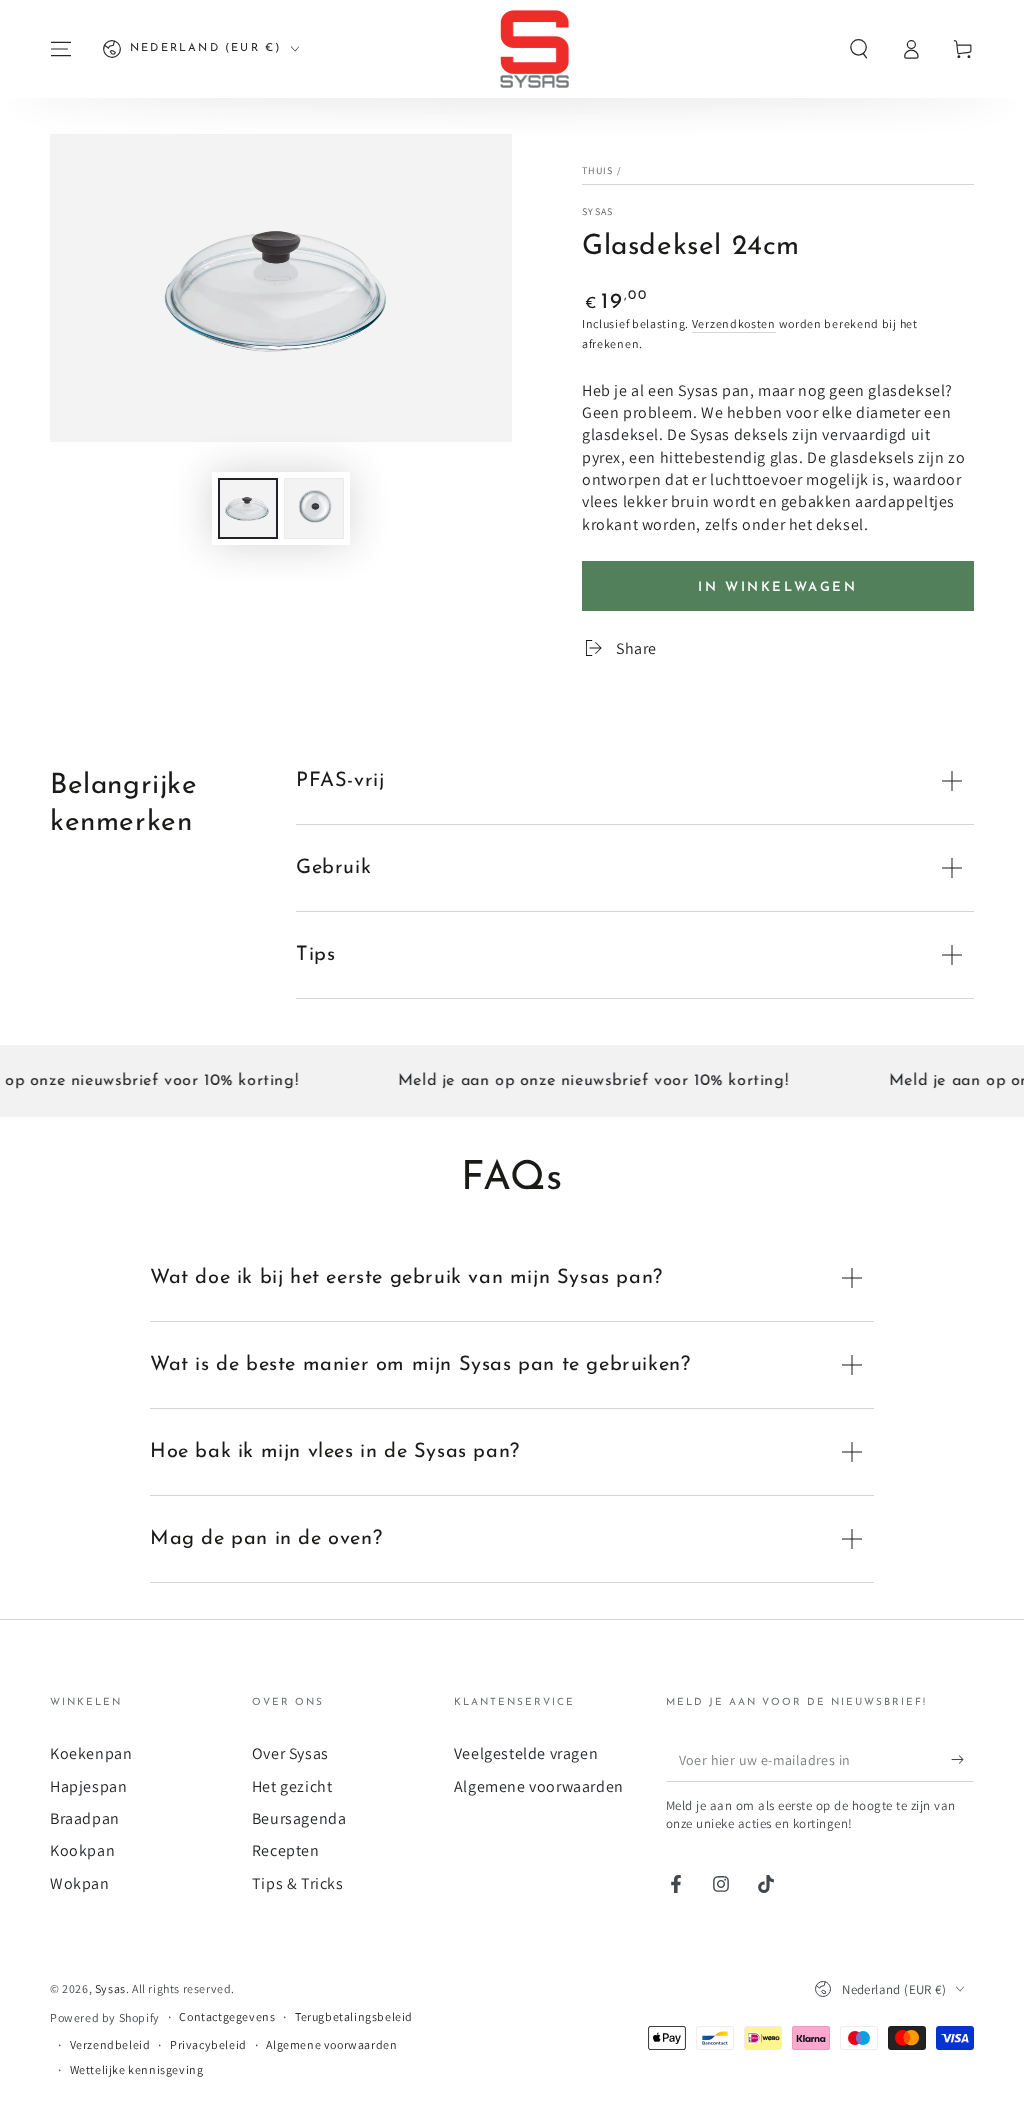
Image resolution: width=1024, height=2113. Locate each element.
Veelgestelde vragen (526, 1753)
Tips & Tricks (298, 1883)
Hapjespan (88, 1786)
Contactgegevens (227, 2016)
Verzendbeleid (110, 2044)
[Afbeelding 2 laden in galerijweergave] (314, 508)
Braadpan (85, 1818)
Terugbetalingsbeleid (354, 2016)
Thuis (598, 170)
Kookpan (82, 1850)
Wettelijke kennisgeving (137, 2069)
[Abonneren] (962, 1759)
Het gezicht (292, 1786)
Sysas (598, 211)
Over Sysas (290, 1753)
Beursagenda (299, 1818)
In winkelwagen (777, 587)
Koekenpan (91, 1753)
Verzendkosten (734, 323)
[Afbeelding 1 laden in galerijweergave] (248, 508)
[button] (859, 49)
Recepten (286, 1850)
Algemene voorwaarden (539, 1786)
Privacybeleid (208, 2044)
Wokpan (80, 1883)
